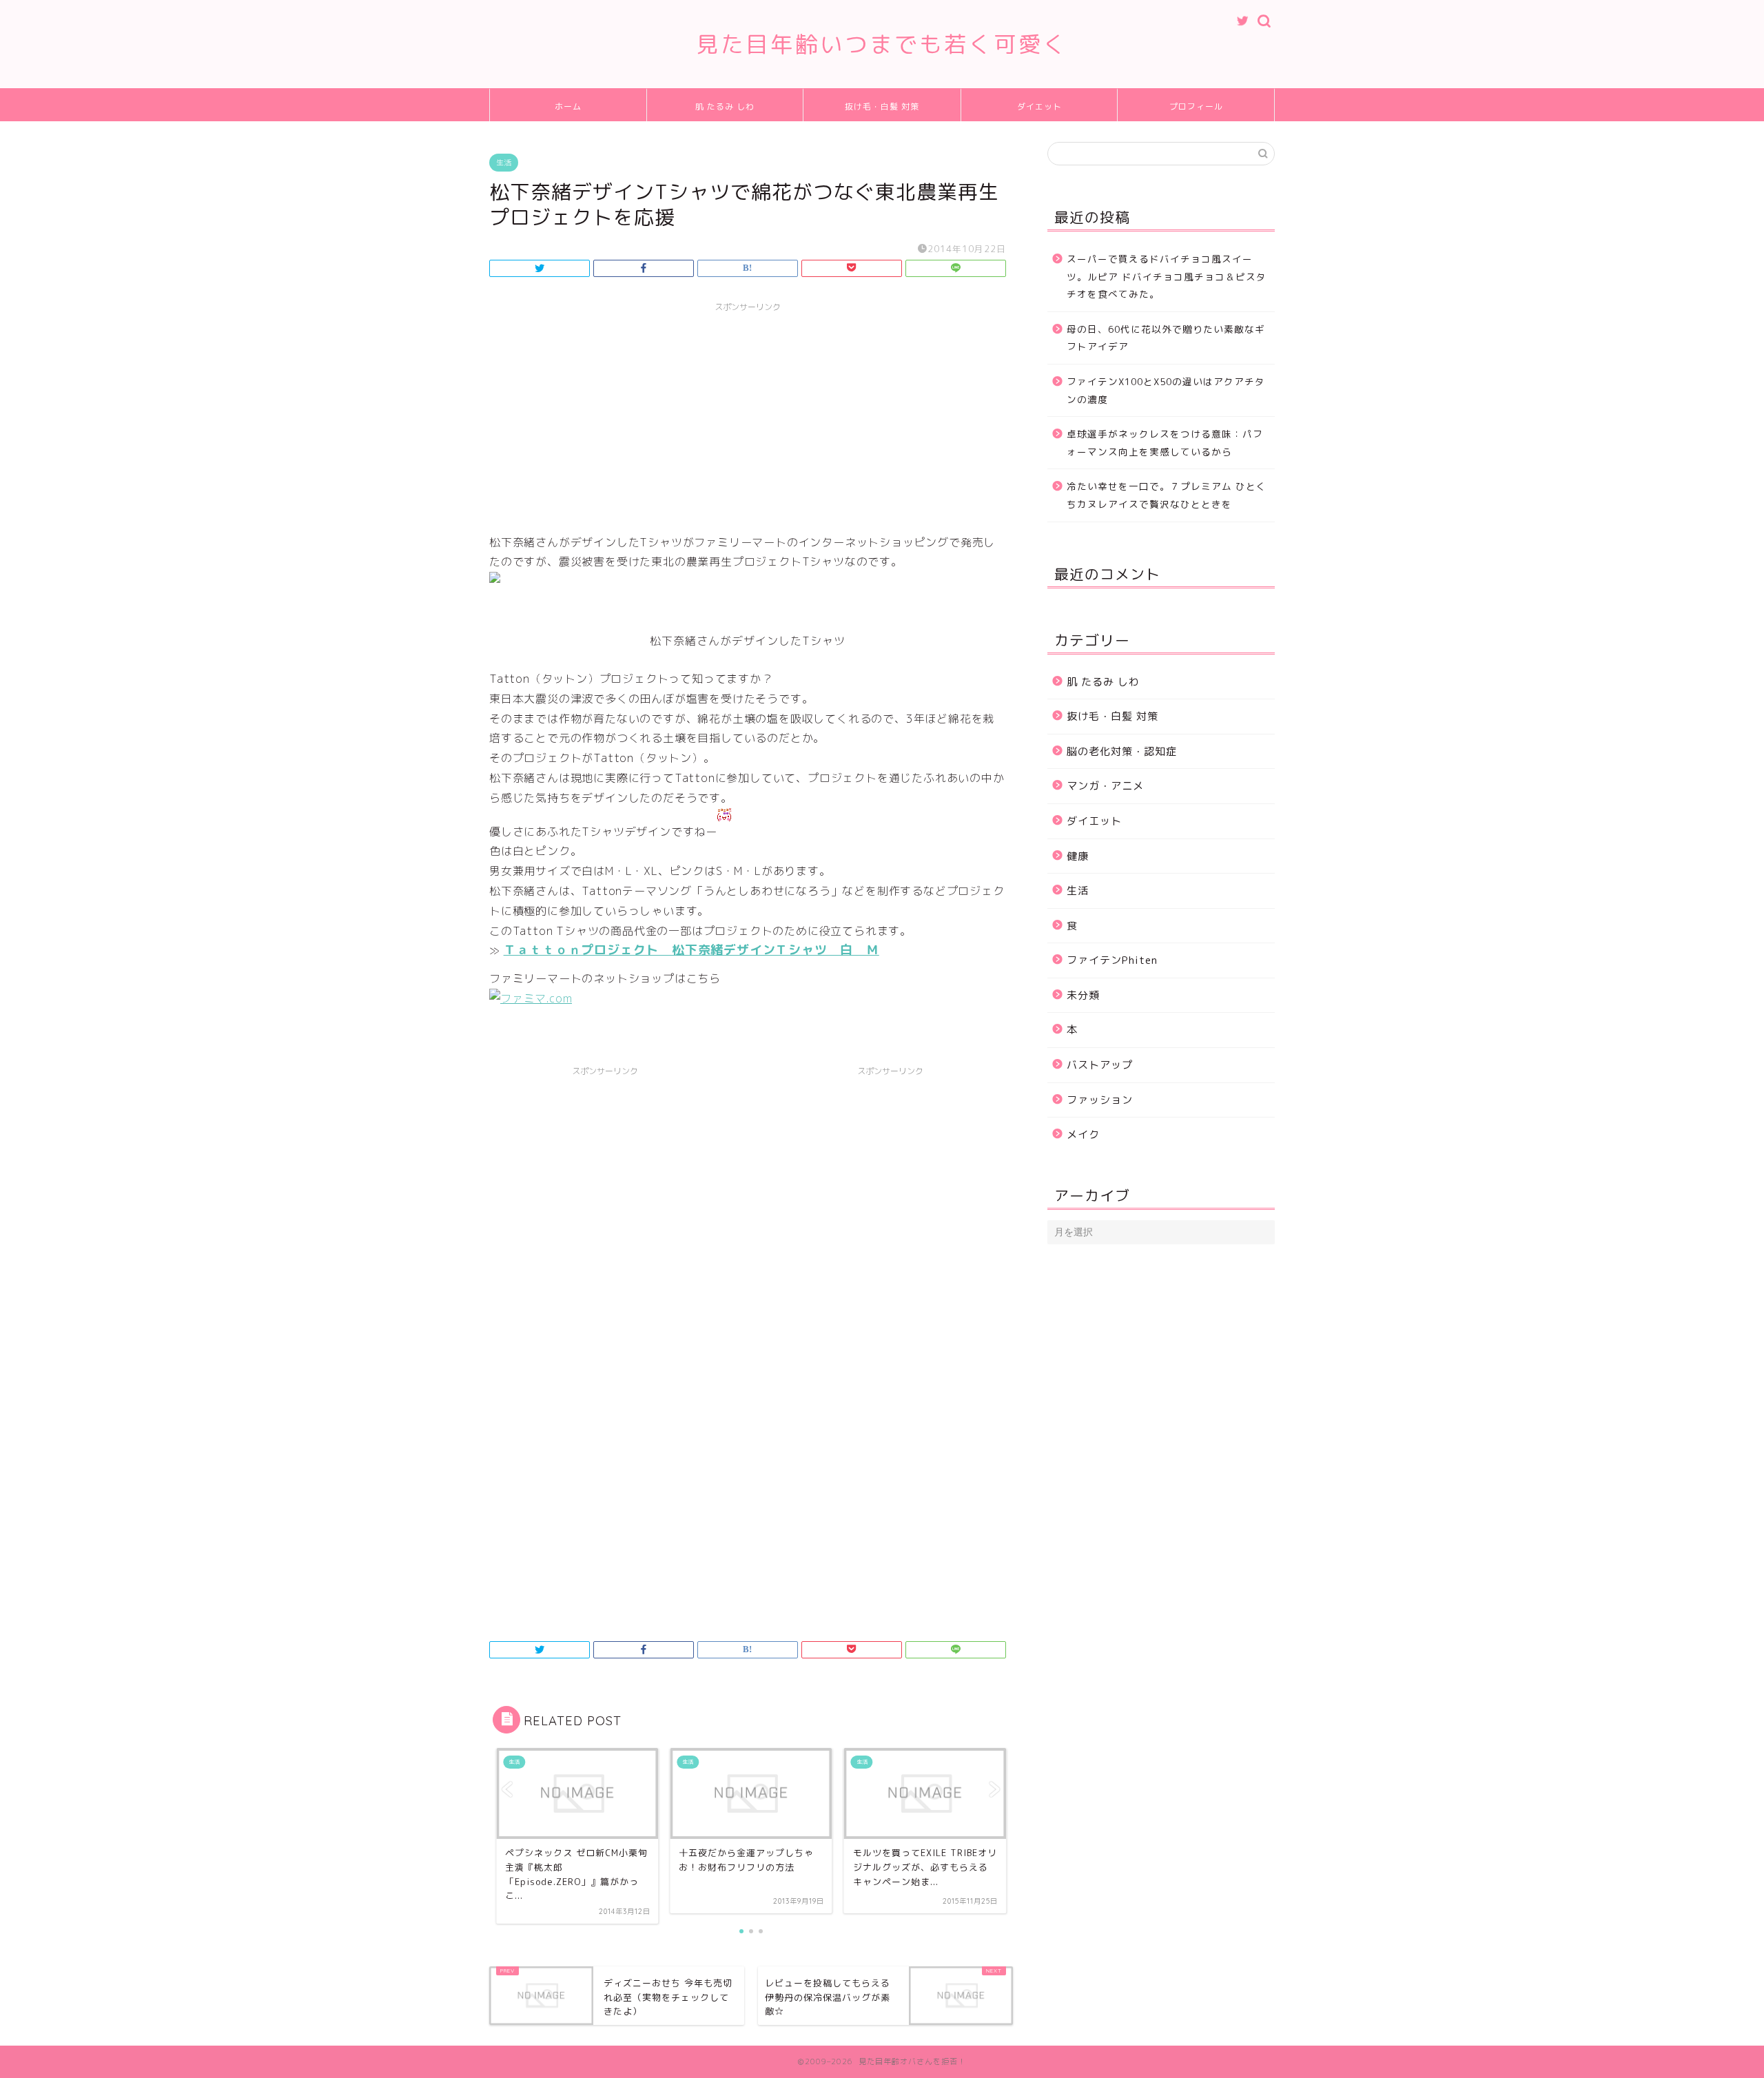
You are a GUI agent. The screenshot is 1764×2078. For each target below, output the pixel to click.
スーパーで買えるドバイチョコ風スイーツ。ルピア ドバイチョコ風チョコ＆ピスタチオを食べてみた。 (1167, 276)
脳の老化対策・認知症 (1122, 751)
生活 (504, 163)
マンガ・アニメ (1105, 786)
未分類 (1083, 995)
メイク (1083, 1134)
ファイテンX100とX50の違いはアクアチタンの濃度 (1166, 390)
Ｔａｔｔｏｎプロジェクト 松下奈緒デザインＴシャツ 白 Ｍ (691, 950)
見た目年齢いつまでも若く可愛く (882, 44)
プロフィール (1196, 106)
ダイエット (1039, 106)
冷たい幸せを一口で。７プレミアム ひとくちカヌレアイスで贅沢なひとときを (1167, 495)
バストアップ (1100, 1065)
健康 (1078, 856)
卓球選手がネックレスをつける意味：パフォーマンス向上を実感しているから (1165, 443)
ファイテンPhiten (1112, 960)
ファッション (1100, 1100)
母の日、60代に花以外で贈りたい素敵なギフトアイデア (1166, 338)
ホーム (568, 106)
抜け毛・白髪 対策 (882, 106)
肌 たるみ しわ (725, 106)
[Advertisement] (748, 415)
